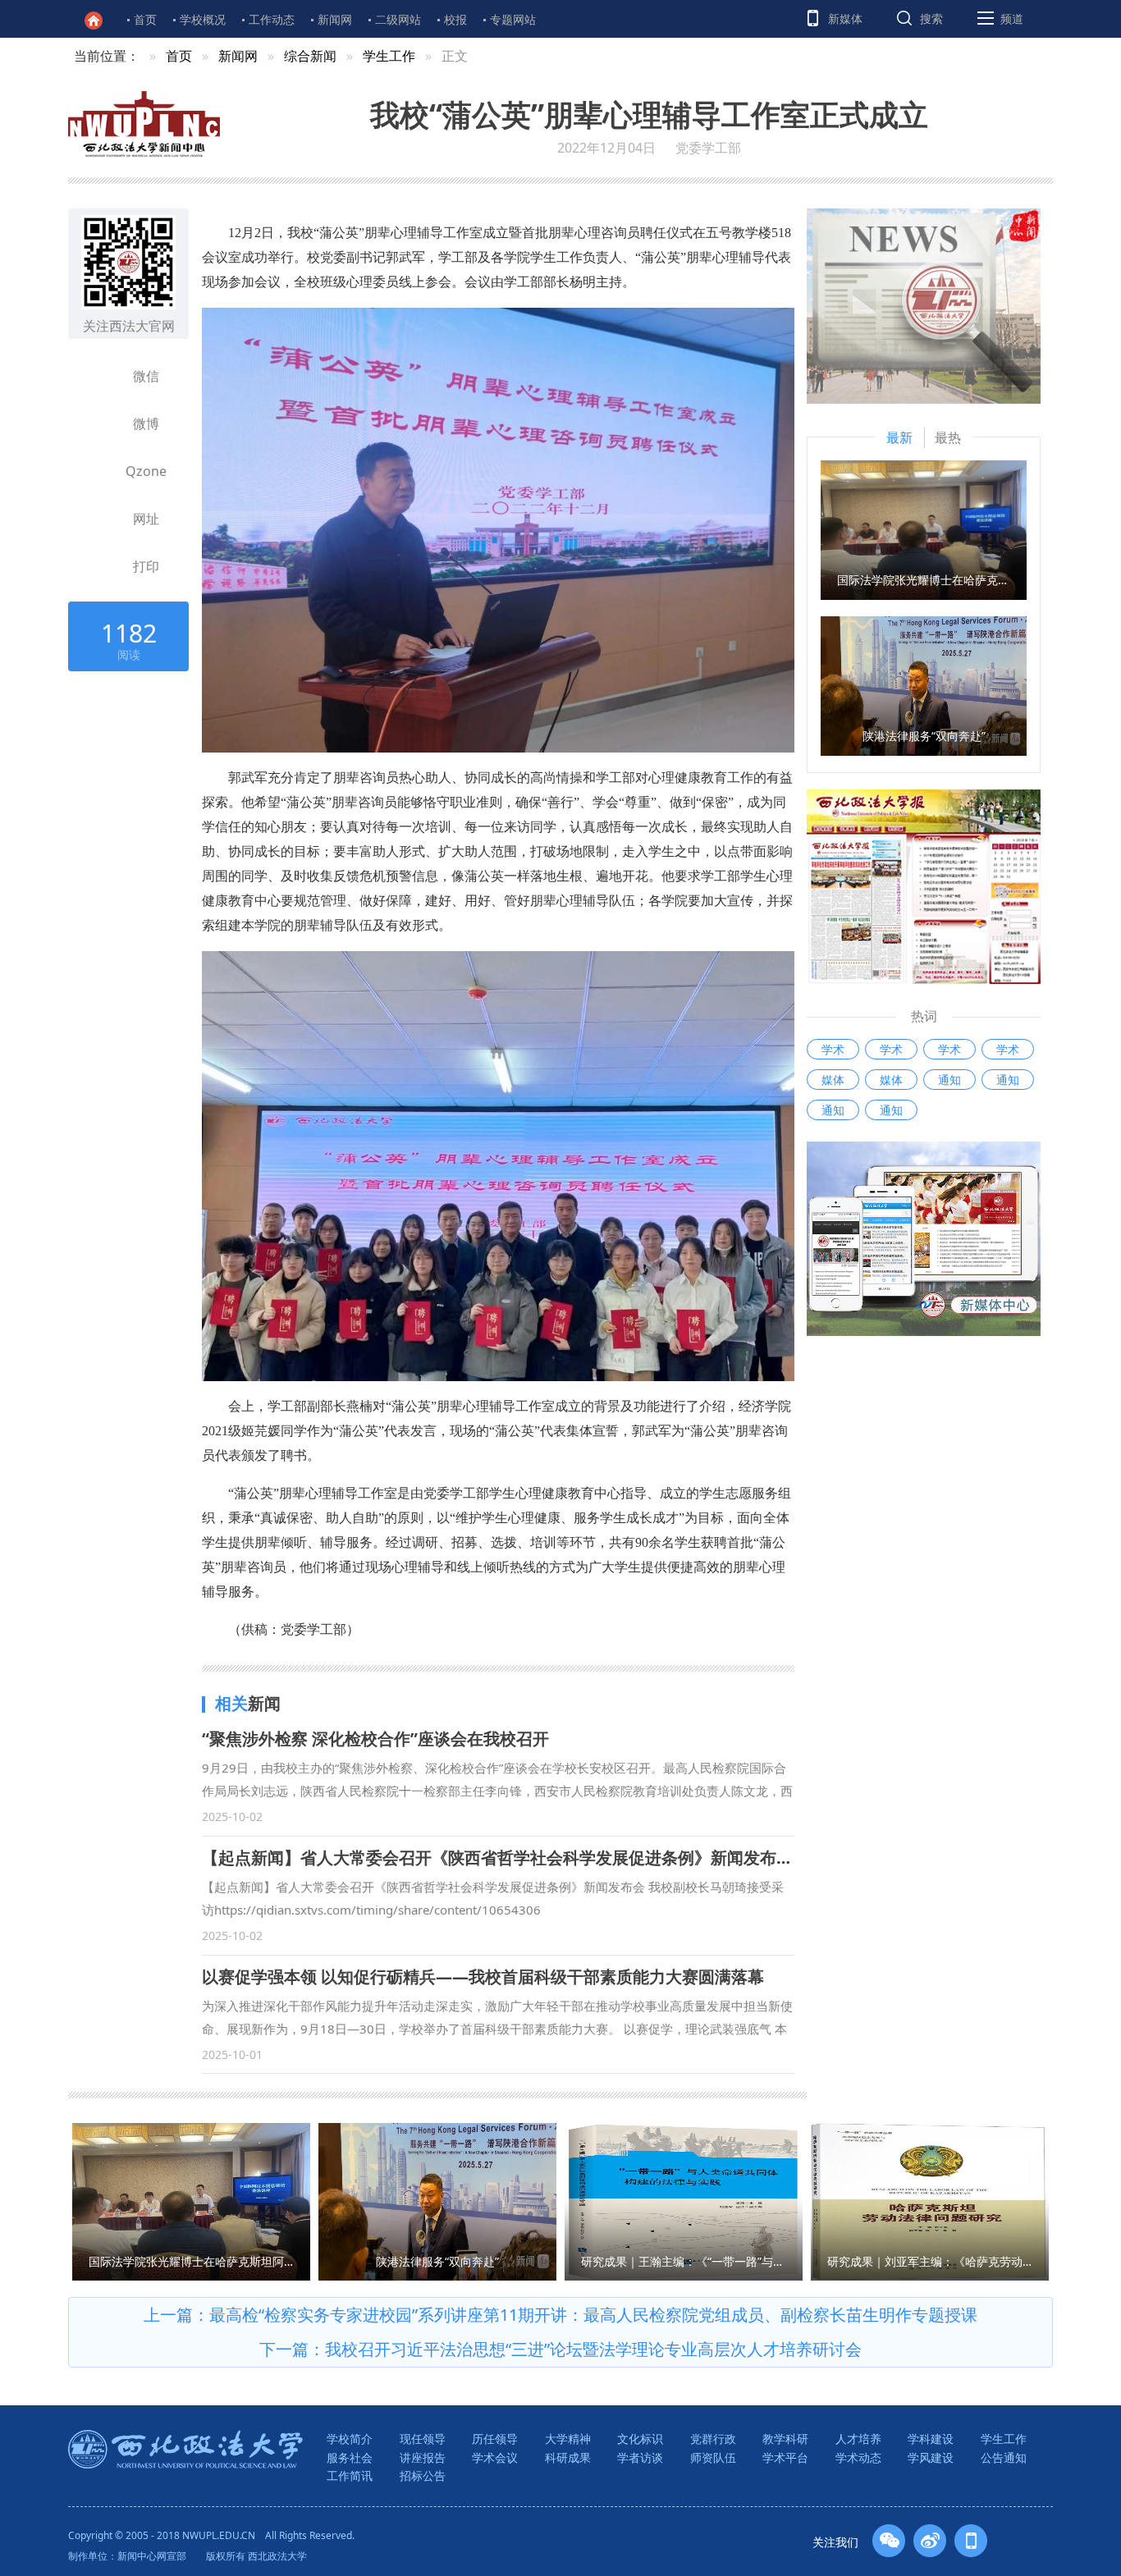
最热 (948, 437)
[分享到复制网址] (102, 519)
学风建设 (931, 2457)
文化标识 (640, 2439)
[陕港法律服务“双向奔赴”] (924, 684)
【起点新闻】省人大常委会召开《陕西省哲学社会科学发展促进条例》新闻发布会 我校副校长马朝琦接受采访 (598, 1858)
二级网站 (398, 19)
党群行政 (713, 2439)
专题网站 (513, 19)
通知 (949, 1080)
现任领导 (423, 2439)
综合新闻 (310, 56)
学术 (833, 1049)
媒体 (833, 1080)
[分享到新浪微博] (102, 423)
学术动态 (858, 2457)
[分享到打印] (102, 566)
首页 (145, 19)
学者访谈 (640, 2457)
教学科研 (785, 2439)
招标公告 (423, 2475)
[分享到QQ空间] (102, 471)
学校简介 (350, 2439)
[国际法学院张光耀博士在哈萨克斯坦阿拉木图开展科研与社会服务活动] (924, 528)
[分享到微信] (102, 376)
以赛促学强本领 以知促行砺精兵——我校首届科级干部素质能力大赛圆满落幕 (483, 1977)
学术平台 (785, 2457)
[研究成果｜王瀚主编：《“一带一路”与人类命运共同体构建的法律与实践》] (684, 2200)
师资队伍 (713, 2457)
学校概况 (203, 19)
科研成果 (568, 2457)
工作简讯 (350, 2475)
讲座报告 (423, 2457)
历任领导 (495, 2439)
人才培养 (858, 2439)
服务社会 (350, 2457)
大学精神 (568, 2439)
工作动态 (272, 19)
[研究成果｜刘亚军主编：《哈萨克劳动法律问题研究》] (930, 2200)
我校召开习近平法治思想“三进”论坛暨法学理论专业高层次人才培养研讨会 (593, 2349)
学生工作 (389, 56)
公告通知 (1004, 2457)
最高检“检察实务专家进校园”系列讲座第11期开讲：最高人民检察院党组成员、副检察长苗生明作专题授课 (593, 2315)
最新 (899, 437)
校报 (455, 19)
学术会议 (495, 2457)
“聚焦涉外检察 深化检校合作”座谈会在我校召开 (375, 1739)
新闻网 (335, 19)
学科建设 (931, 2439)
